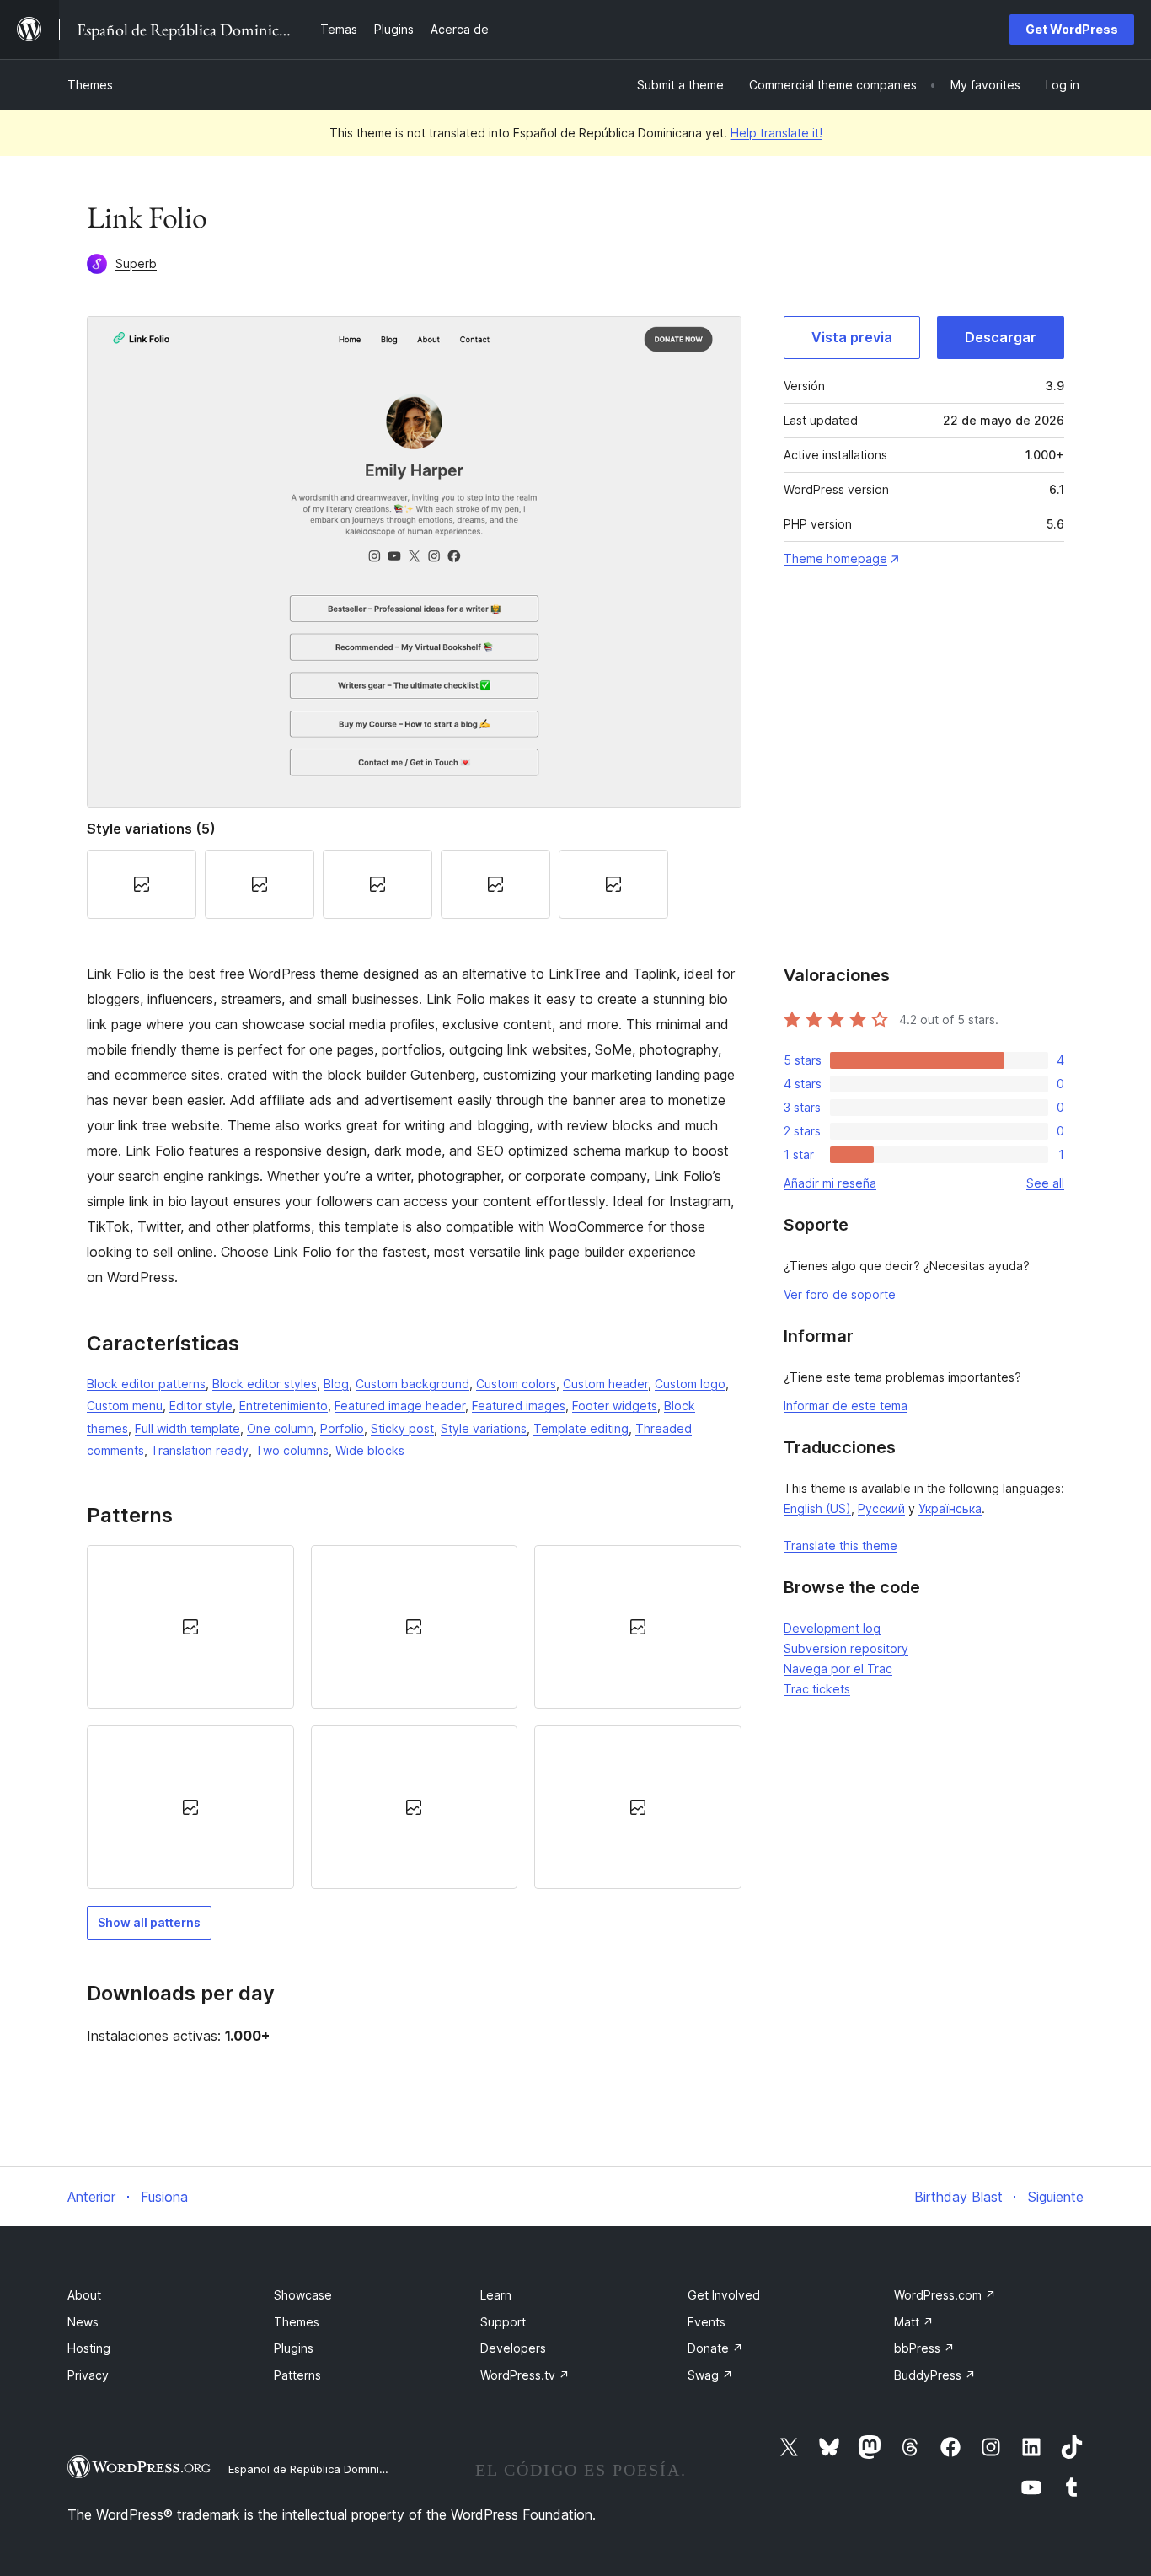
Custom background (412, 1384)
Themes (90, 85)
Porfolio (342, 1428)
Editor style (201, 1406)
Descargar (1001, 337)
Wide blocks (370, 1450)
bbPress (924, 2348)
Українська (950, 1508)
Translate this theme (840, 1546)
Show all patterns (149, 1922)
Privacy (88, 2375)
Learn (496, 2295)
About (84, 2295)
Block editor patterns (146, 1384)
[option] (190, 1627)
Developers (513, 2348)
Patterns (297, 2375)
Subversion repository (846, 1648)
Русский (881, 1508)
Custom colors (516, 1384)
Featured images (519, 1406)
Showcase (303, 2295)
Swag (710, 2375)
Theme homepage (835, 558)
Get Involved (724, 2295)
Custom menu (125, 1406)
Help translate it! (776, 133)
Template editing (581, 1428)
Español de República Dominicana (317, 2469)
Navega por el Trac (838, 1669)
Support (503, 2322)
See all (1045, 1183)
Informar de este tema (846, 1406)
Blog (336, 1384)
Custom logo (690, 1384)
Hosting (89, 2348)
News (83, 2322)
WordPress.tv (525, 2375)
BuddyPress (935, 2375)
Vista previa (852, 337)
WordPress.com (945, 2295)
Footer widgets (615, 1406)
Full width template (187, 1428)
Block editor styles (265, 1384)
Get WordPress (1072, 29)
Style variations (484, 1428)
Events (707, 2322)
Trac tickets (817, 1689)
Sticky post (402, 1428)
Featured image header (400, 1406)
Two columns (292, 1450)
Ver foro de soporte (840, 1294)
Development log (832, 1628)
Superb (136, 263)
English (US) (817, 1508)
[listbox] (414, 1717)
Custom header (605, 1384)
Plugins (294, 2348)
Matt (914, 2322)
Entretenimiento (284, 1406)
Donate (715, 2348)
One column (280, 1428)
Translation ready (200, 1450)
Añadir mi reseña (830, 1183)
